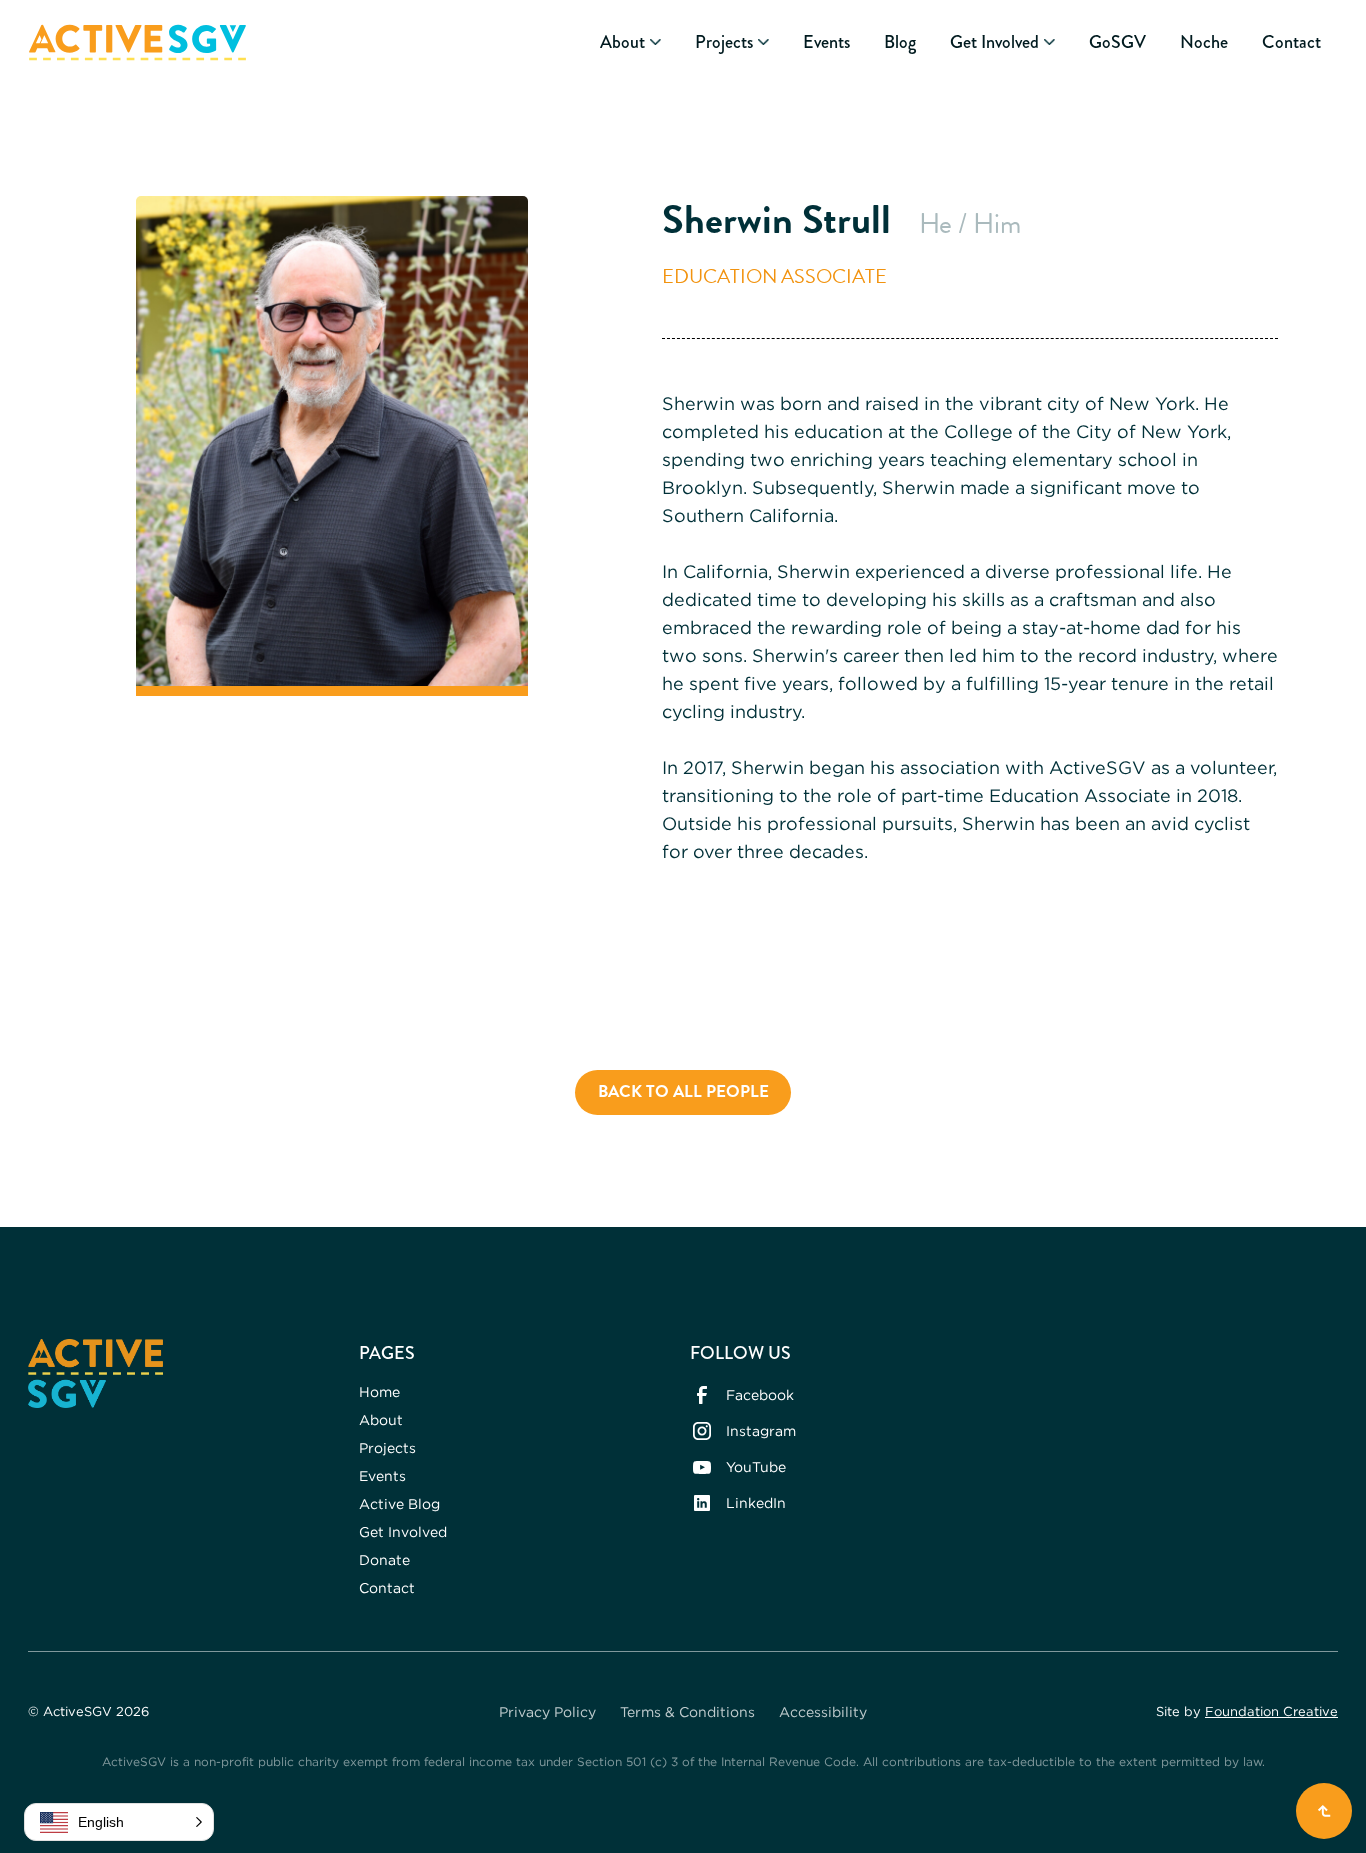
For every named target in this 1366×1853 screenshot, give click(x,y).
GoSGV (1117, 42)
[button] (630, 42)
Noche (1204, 42)
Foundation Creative (1271, 1711)
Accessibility (823, 1711)
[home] (137, 42)
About (381, 1419)
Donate (384, 1559)
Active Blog (399, 1503)
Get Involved (403, 1531)
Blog (900, 42)
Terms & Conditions (687, 1711)
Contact (1291, 42)
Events (826, 42)
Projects (387, 1447)
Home (379, 1391)
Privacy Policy (547, 1711)
